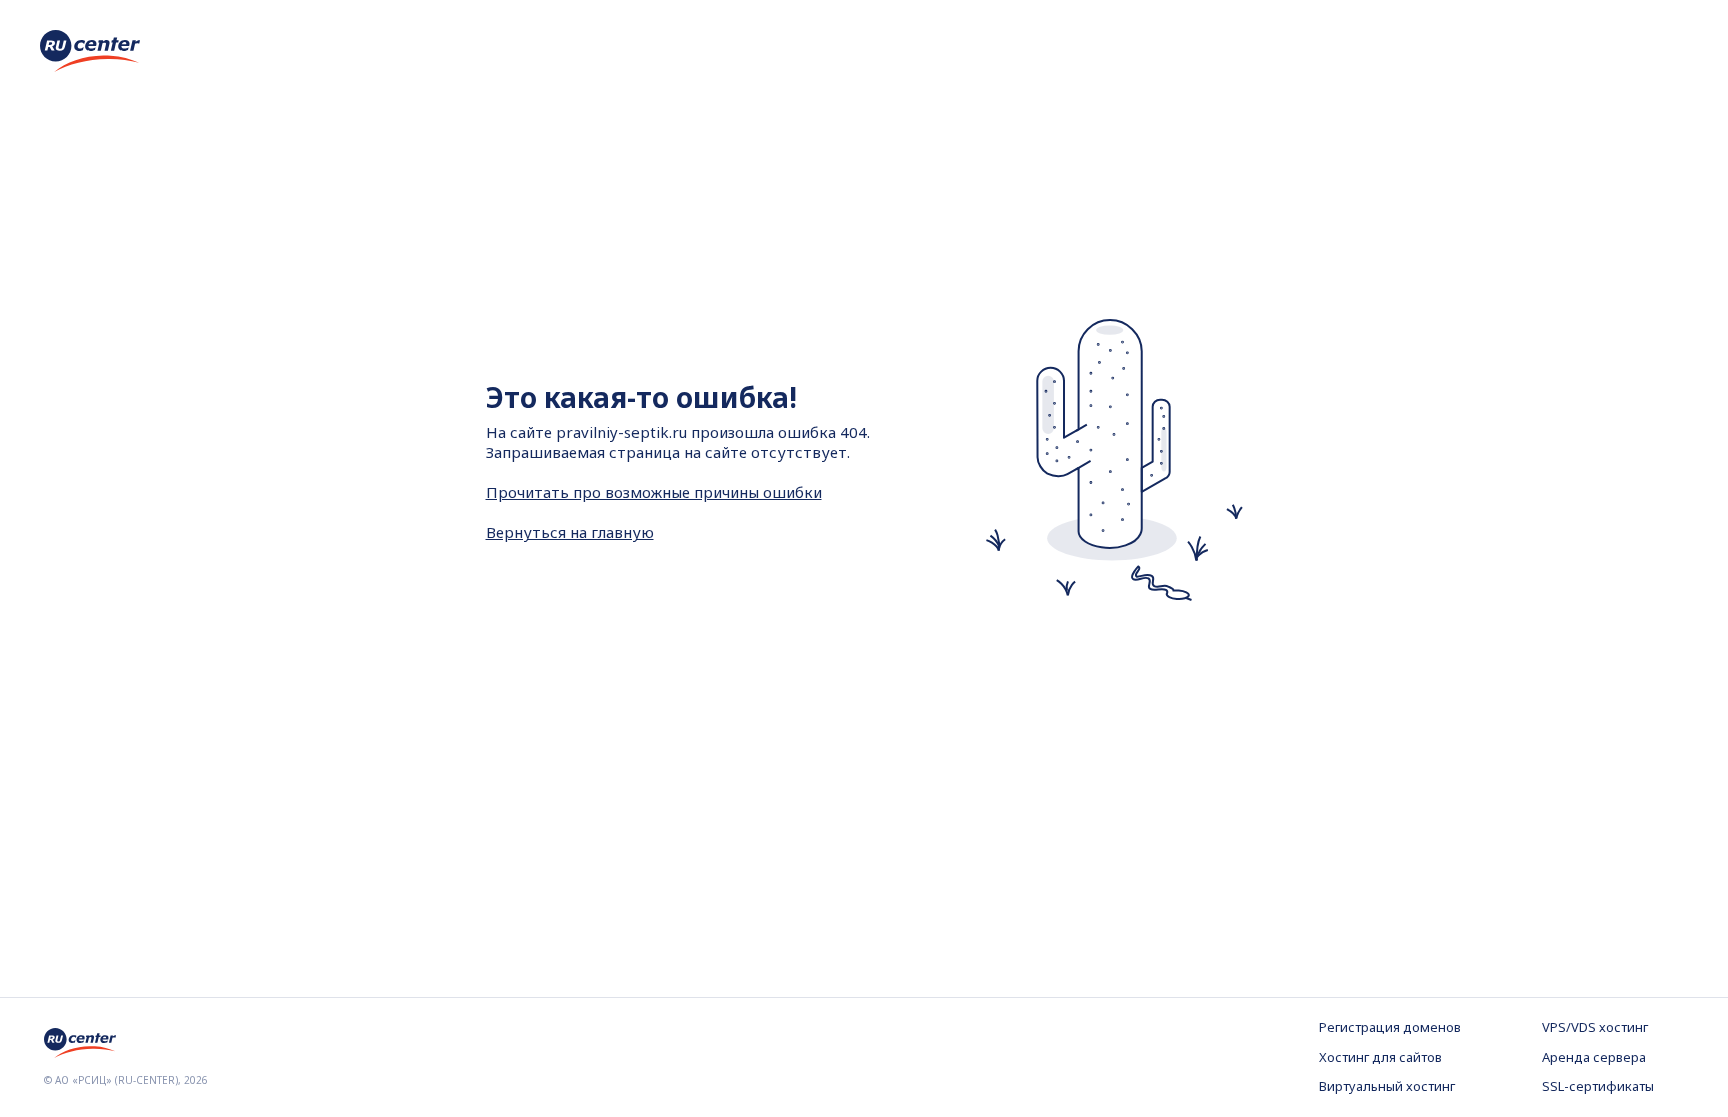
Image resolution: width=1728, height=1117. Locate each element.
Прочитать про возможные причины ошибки (654, 492)
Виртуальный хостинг (1387, 1086)
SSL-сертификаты (1598, 1086)
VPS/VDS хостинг (1595, 1027)
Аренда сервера (1594, 1057)
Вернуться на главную (570, 532)
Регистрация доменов (1390, 1027)
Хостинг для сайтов (1380, 1057)
